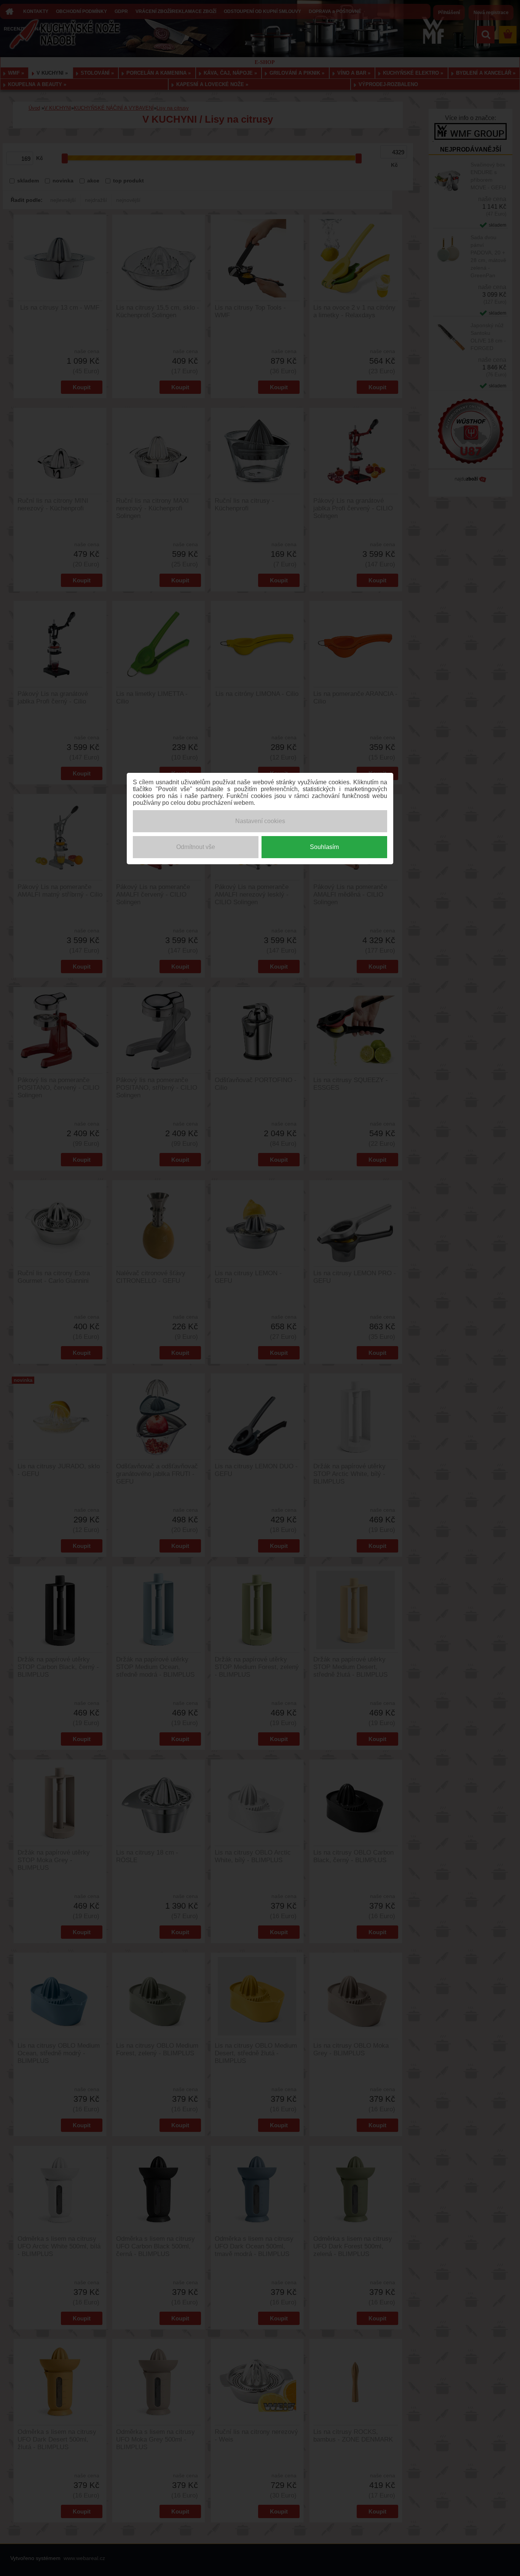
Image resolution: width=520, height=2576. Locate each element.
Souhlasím (324, 847)
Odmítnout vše (196, 847)
